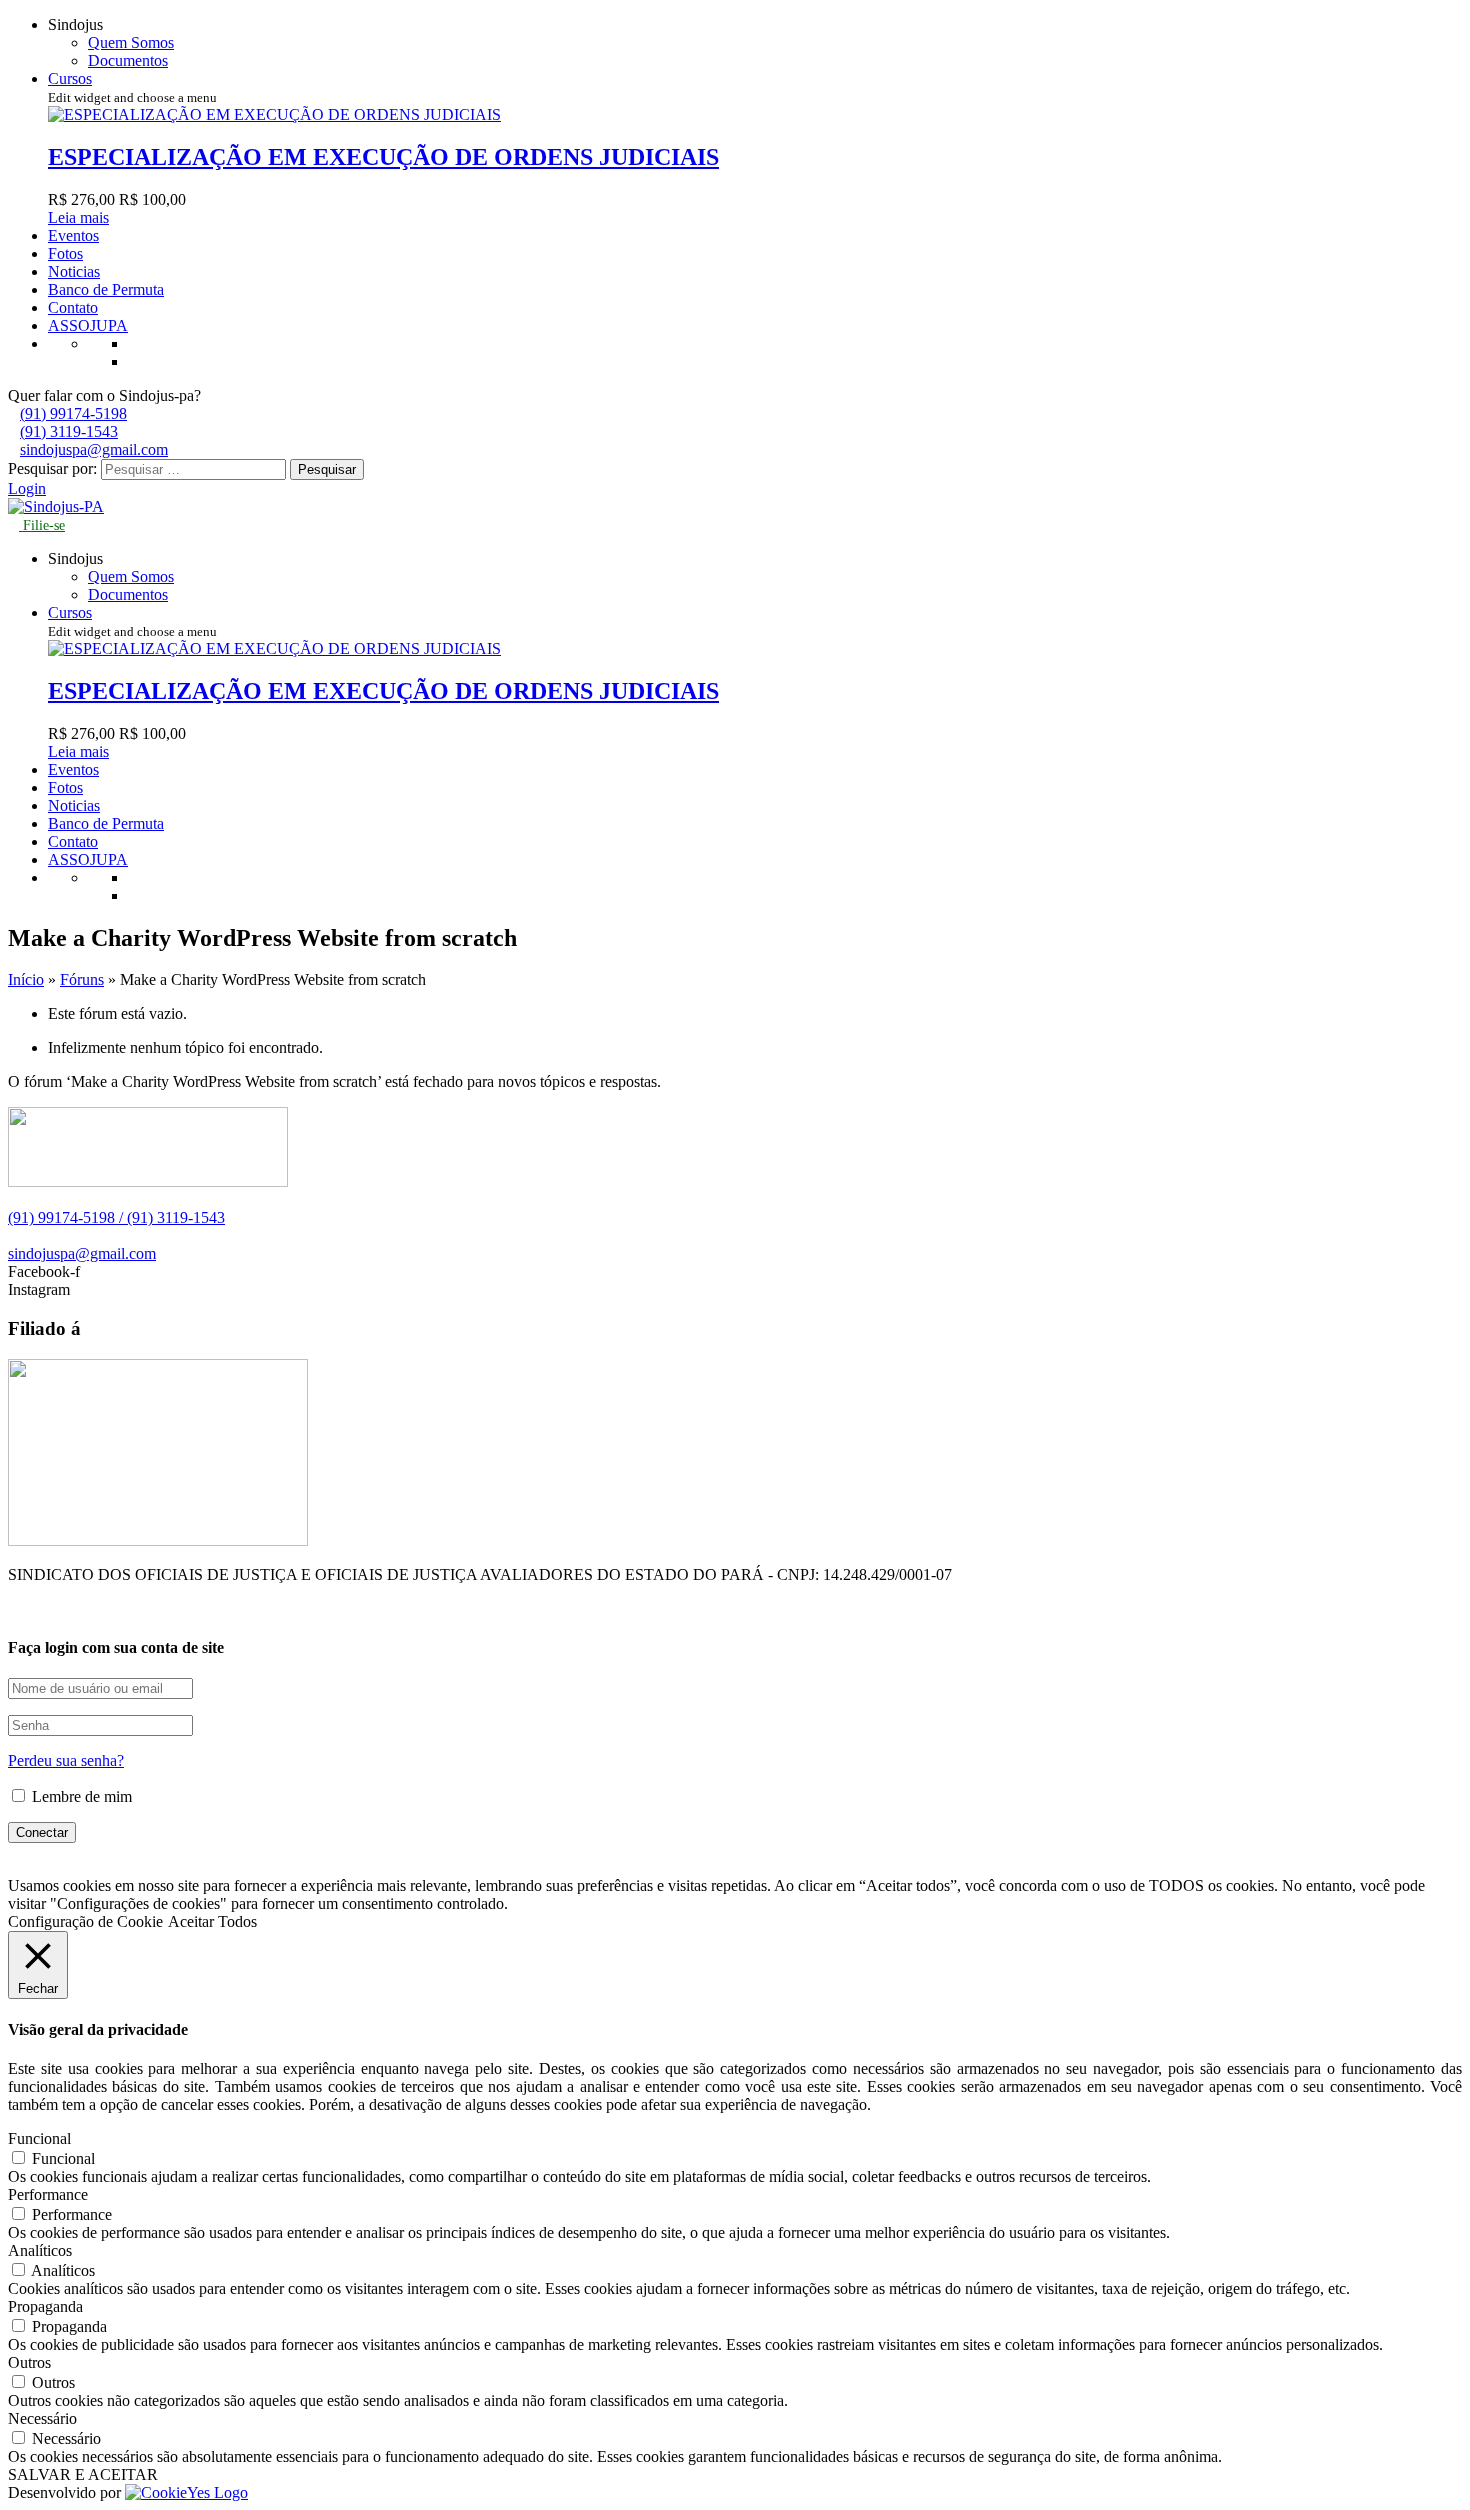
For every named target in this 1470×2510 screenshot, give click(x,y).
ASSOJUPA (88, 325)
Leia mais (78, 217)
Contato (73, 307)
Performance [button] (48, 2194)
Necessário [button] (42, 2418)
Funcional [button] (39, 2138)
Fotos (65, 253)
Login (27, 488)
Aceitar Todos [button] (212, 1921)
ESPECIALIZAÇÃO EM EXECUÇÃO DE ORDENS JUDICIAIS (383, 157)
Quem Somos (131, 42)
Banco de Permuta (106, 289)
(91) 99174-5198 (73, 413)
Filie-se (42, 525)
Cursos (70, 78)
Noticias (74, 271)
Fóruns (82, 979)
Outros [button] (29, 2362)
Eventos (73, 235)
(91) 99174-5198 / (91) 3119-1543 (116, 1217)
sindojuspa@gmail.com (94, 449)
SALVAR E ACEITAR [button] (83, 2474)
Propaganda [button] (45, 2306)
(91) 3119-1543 (69, 431)
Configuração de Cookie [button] (85, 1921)
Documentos (128, 60)
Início (26, 979)
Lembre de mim (80, 1796)
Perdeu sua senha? (66, 1760)
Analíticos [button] (40, 2250)
